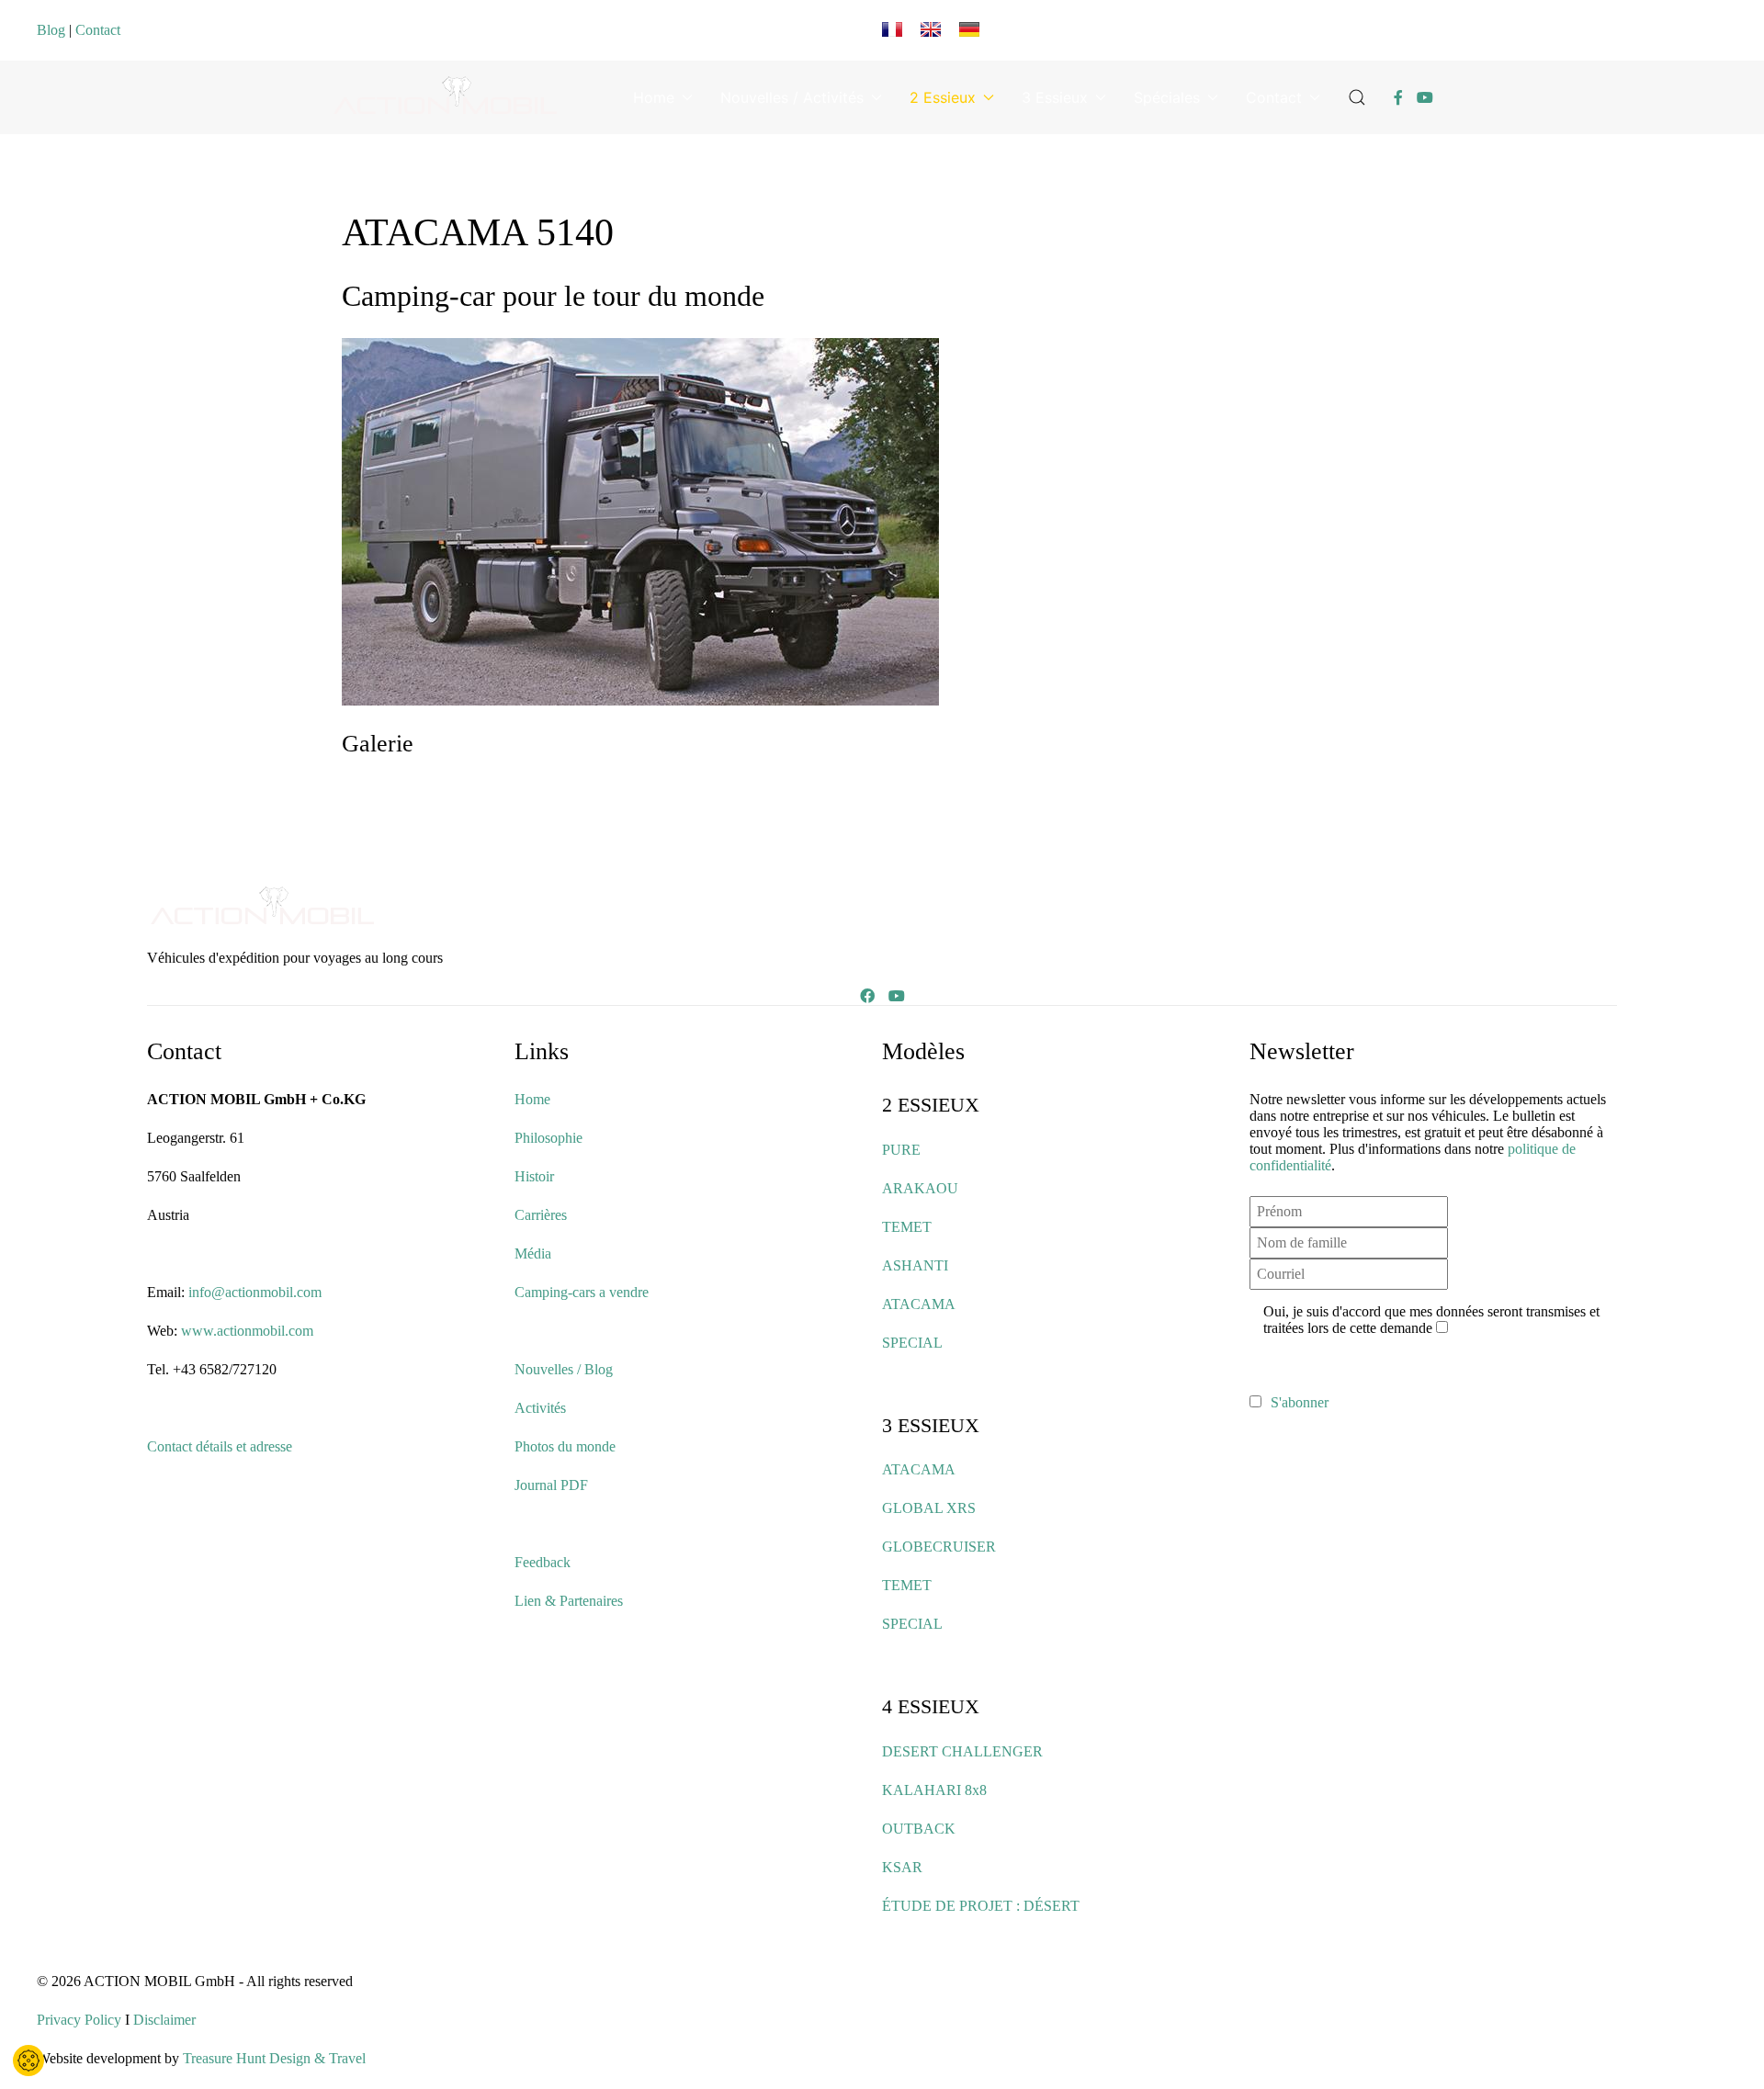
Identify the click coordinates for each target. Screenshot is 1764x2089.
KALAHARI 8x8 (934, 1790)
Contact (98, 30)
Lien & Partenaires (569, 1601)
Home (654, 97)
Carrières (541, 1215)
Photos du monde (565, 1446)
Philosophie (548, 1138)
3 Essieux (1055, 97)
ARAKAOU (920, 1188)
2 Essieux (943, 97)
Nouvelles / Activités (792, 97)
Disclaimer (164, 2020)
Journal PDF (551, 1485)
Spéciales (1167, 97)
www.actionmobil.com (247, 1331)
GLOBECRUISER (939, 1547)
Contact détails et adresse (220, 1446)
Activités (540, 1408)
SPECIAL (912, 1343)
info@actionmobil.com (255, 1292)
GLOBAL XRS (929, 1508)
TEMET (907, 1227)
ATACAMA (919, 1304)
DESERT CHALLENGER (962, 1751)
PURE (901, 1150)
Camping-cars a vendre (582, 1292)
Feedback (543, 1562)
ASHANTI (915, 1265)
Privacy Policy (79, 2020)
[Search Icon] (1357, 97)
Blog (51, 30)
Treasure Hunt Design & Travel (274, 2058)
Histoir (534, 1176)
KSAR (902, 1867)
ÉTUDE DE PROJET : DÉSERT (981, 1906)
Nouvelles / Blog (564, 1369)
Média (533, 1253)
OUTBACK (919, 1829)
